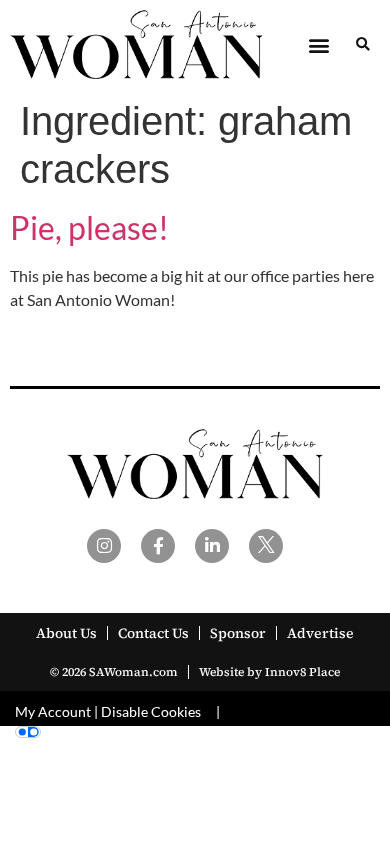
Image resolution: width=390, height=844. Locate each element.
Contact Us (153, 633)
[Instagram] (104, 546)
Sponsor (238, 633)
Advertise (320, 633)
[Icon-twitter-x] (266, 546)
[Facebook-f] (158, 546)
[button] (318, 44)
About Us (66, 633)
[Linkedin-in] (212, 546)
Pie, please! (89, 227)
